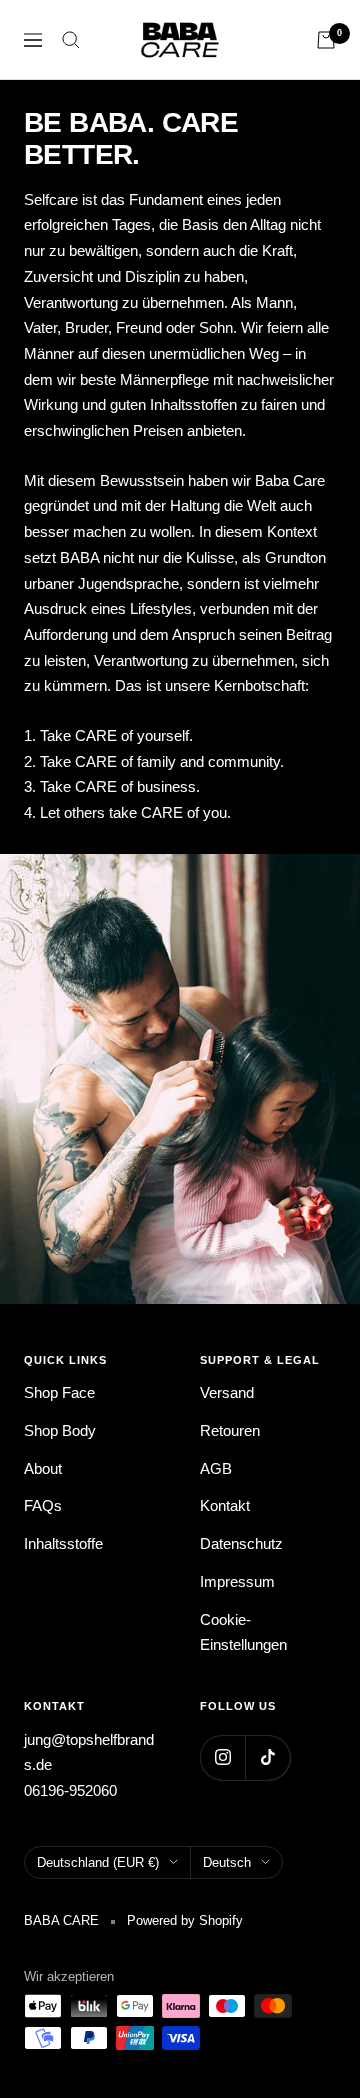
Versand (227, 1392)
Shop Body (60, 1430)
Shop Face (59, 1392)
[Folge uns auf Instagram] (222, 1757)
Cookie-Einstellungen (243, 1632)
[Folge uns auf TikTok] (267, 1757)
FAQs (43, 1505)
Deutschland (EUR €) (98, 1862)
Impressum (237, 1581)
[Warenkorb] (326, 40)
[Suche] (71, 40)
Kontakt (225, 1505)
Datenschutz (241, 1543)
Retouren (230, 1430)
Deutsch (227, 1862)
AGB (216, 1468)
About (43, 1468)
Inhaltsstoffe (63, 1543)
